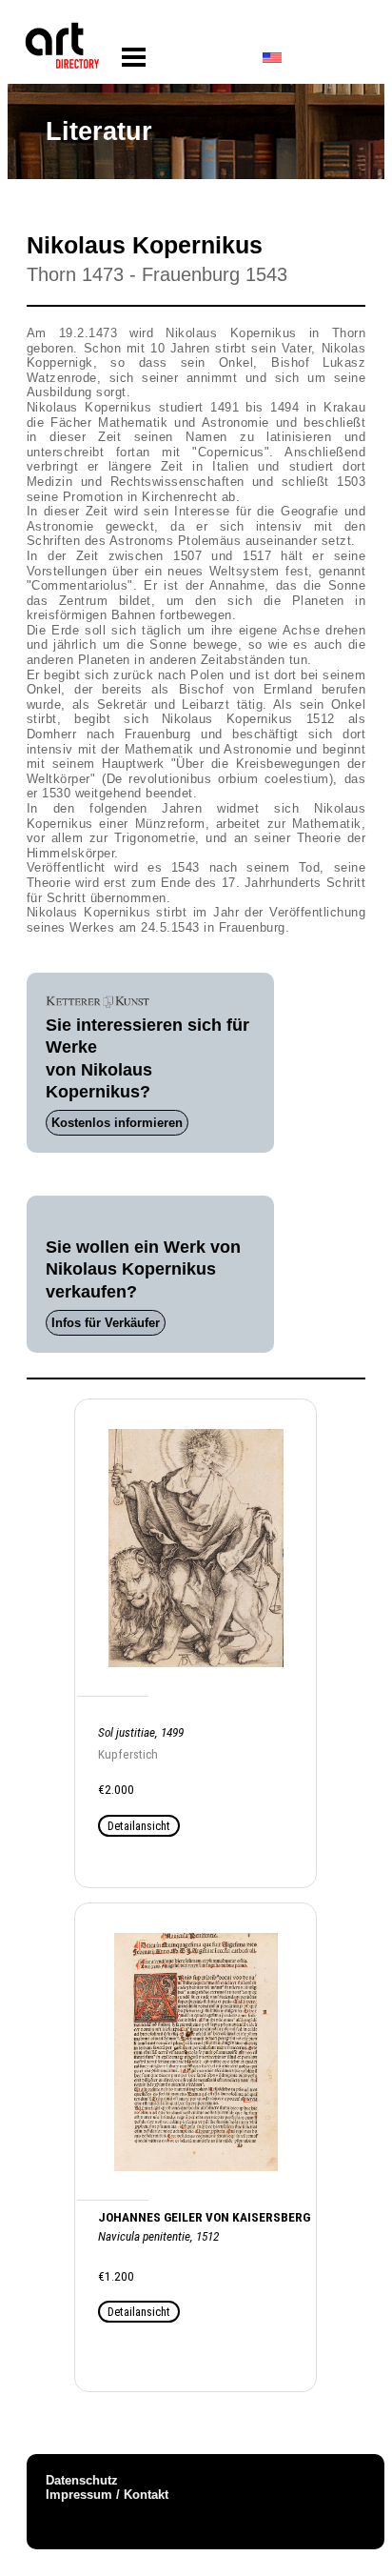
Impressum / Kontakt (107, 2495)
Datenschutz (82, 2480)
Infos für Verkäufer (106, 1323)
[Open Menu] (134, 58)
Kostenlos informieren (117, 1123)
